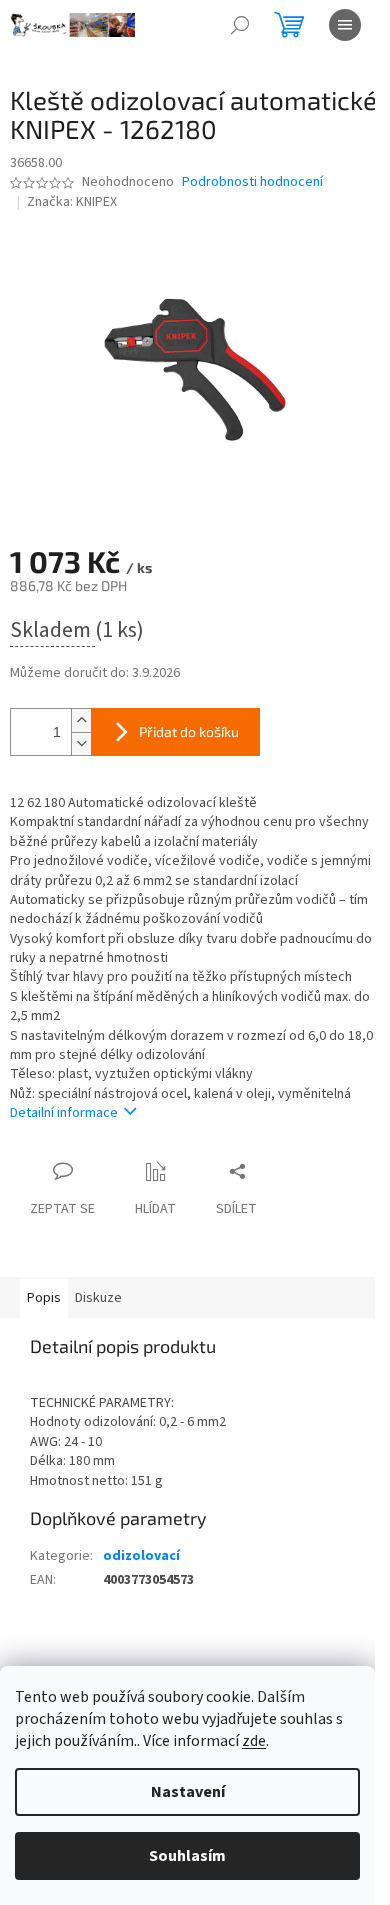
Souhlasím (187, 1856)
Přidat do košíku (189, 731)
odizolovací (141, 1556)
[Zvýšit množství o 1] (81, 720)
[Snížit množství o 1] (81, 743)
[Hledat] (240, 25)
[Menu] (345, 25)
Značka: (72, 202)
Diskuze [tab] (98, 1298)
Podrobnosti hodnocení (252, 182)
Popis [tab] (44, 1298)
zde (254, 1741)
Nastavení (188, 1792)
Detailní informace (64, 1113)
